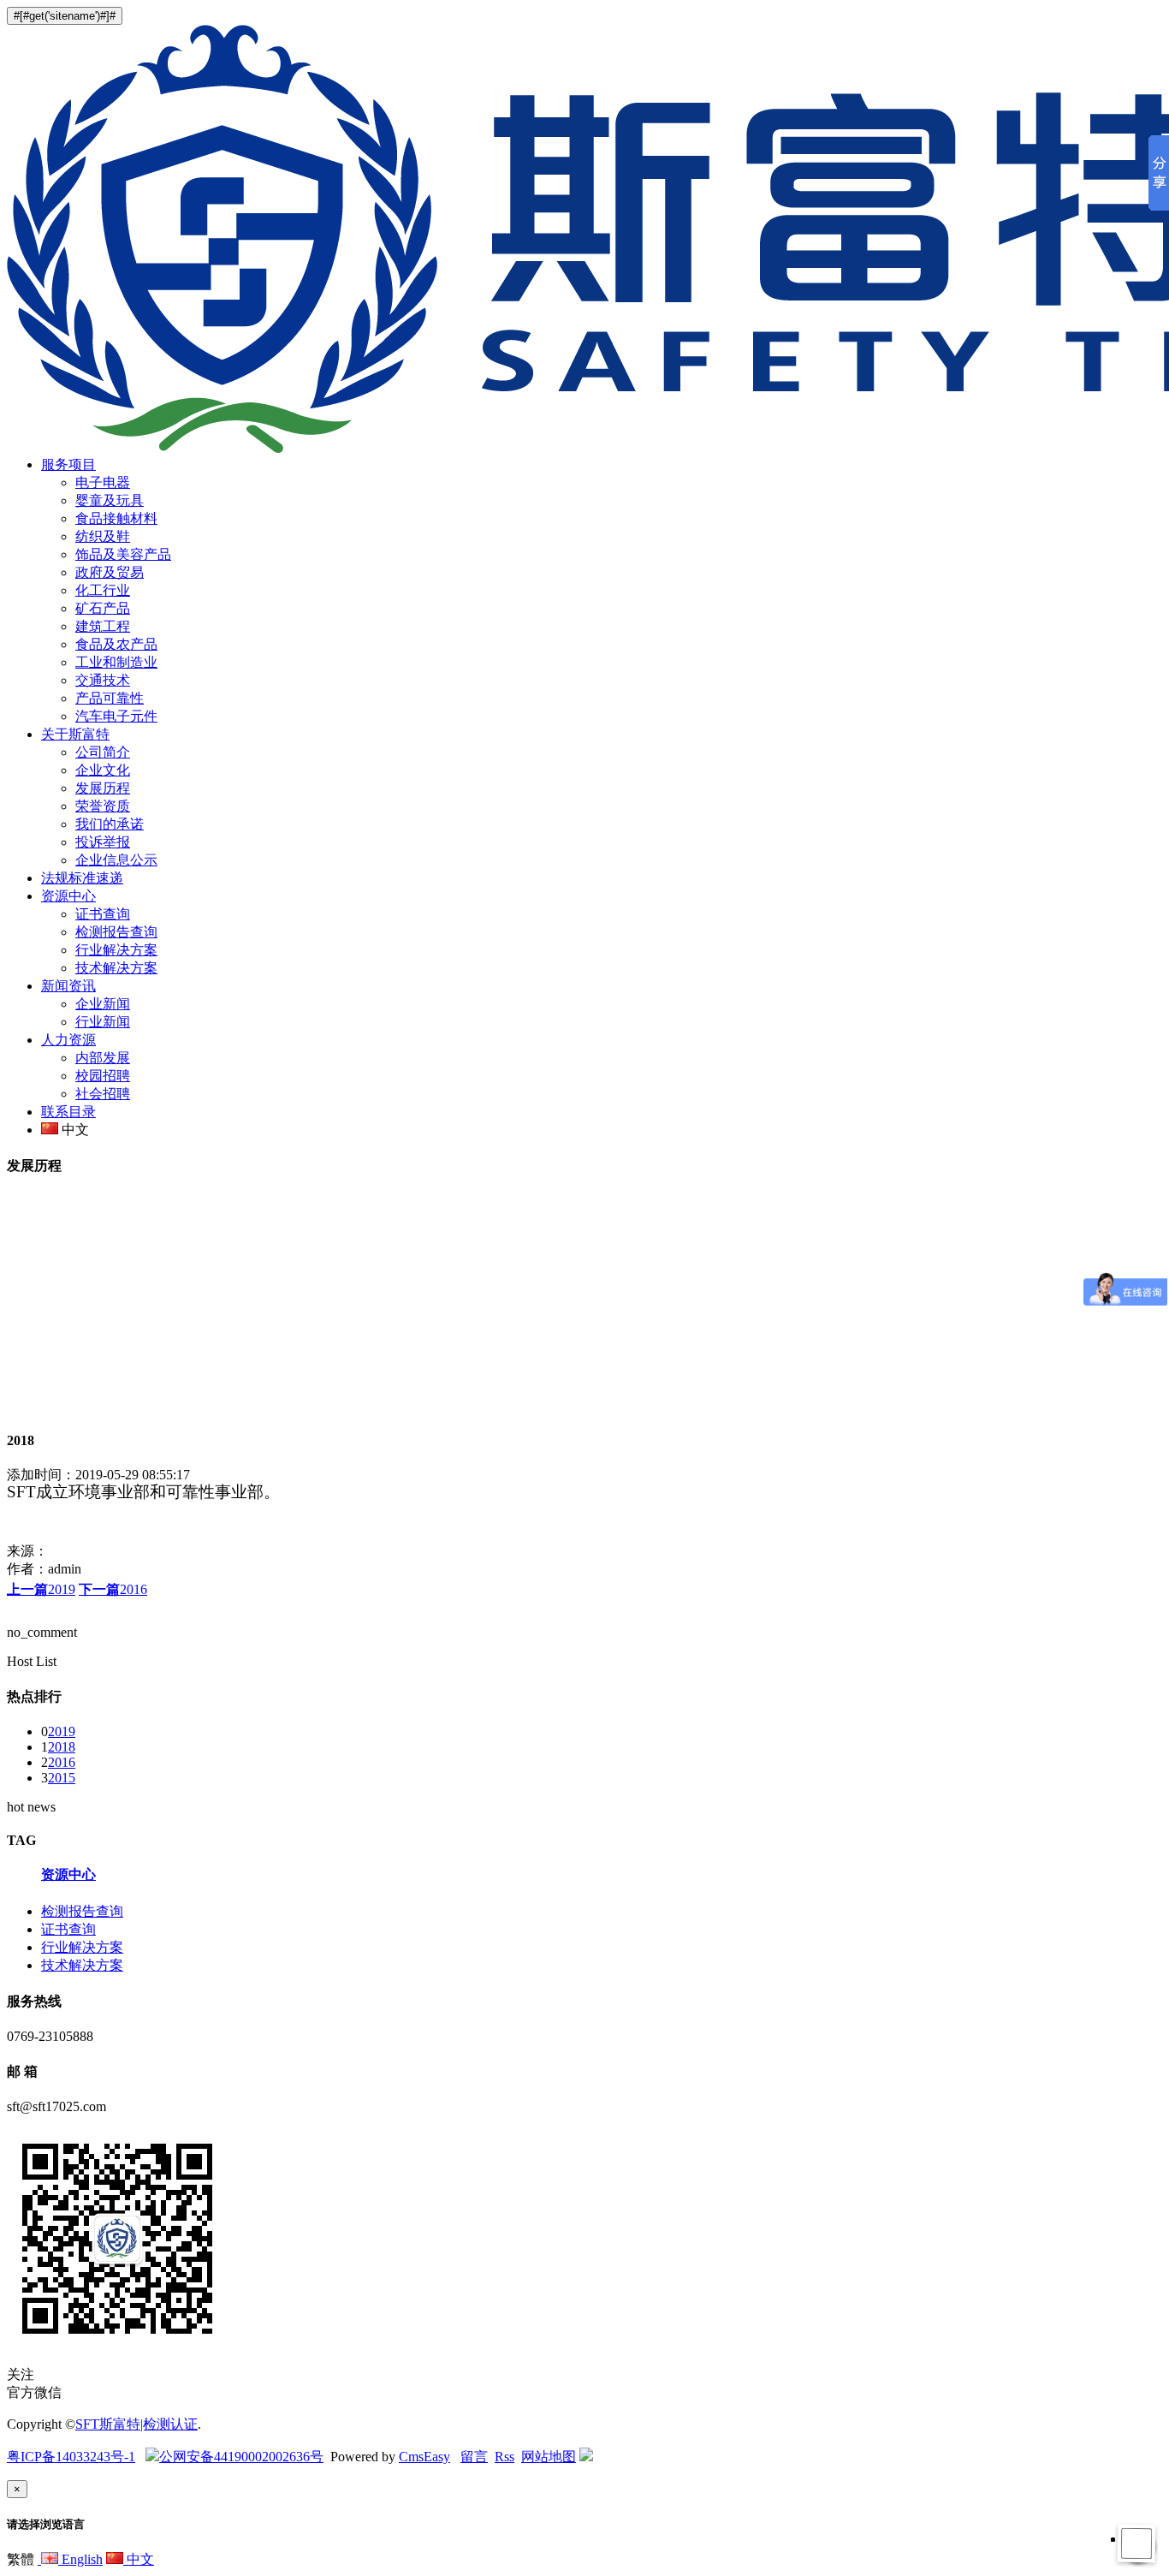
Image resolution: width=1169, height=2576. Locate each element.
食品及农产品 (116, 644)
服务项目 (68, 464)
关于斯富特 (75, 734)
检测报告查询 (116, 932)
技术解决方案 (116, 968)
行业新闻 (103, 1022)
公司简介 (103, 752)
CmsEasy (424, 2457)
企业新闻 (103, 1004)
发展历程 (103, 788)
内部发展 (103, 1058)
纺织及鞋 (103, 536)
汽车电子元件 (116, 716)
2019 (41, 1589)
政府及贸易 (110, 572)
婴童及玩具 (110, 500)
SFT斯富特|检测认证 (136, 2424)
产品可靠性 (110, 698)
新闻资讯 (68, 986)
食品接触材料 (116, 518)
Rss (504, 2457)
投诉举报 (103, 842)
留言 (474, 2457)
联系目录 (68, 1112)
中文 (139, 2559)
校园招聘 (103, 1076)
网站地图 (549, 2457)
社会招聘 (103, 1094)
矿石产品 (103, 608)
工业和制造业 (116, 662)
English (80, 2559)
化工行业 (103, 590)
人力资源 (68, 1040)
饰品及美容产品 (123, 554)
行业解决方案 (116, 950)
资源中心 (68, 896)
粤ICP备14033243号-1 (71, 2457)
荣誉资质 (103, 806)
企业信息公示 (116, 860)
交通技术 (103, 680)
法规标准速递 (82, 878)
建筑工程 (103, 626)
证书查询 (103, 914)
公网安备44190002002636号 (241, 2457)
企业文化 (103, 770)
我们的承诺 (110, 824)
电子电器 (103, 482)
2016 (113, 1589)
